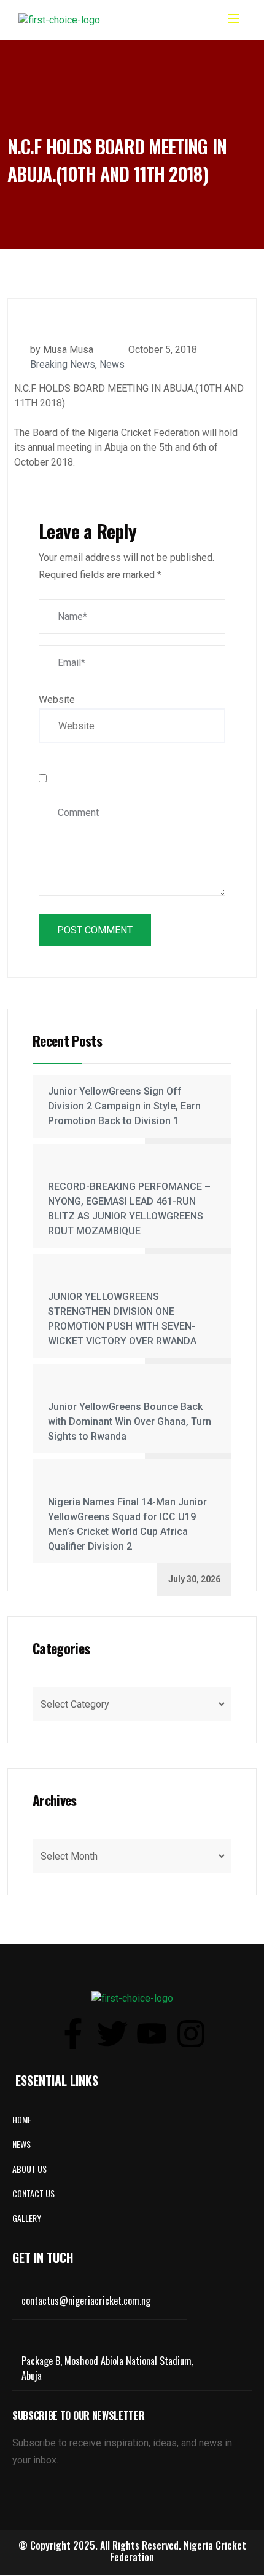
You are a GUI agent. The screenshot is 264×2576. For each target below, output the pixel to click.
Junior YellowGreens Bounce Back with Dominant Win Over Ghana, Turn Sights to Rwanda (130, 1421)
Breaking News (63, 364)
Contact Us (33, 2193)
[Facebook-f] (73, 2034)
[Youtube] (152, 2034)
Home (22, 2119)
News (112, 364)
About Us (29, 2169)
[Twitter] (112, 2034)
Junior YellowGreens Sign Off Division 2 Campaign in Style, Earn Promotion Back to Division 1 (124, 1106)
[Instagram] (191, 2034)
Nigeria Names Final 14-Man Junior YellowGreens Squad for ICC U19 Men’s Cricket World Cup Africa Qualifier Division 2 (127, 1524)
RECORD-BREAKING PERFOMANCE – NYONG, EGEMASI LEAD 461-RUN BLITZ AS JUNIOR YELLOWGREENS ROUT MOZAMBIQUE (129, 1209)
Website (57, 699)
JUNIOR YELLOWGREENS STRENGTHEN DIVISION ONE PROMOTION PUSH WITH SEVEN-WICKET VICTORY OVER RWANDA (122, 1319)
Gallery (27, 2218)
